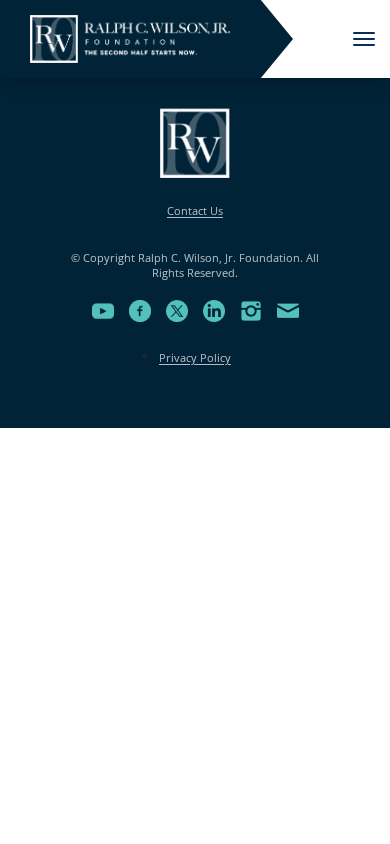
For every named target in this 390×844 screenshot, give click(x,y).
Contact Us (195, 210)
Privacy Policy (195, 357)
